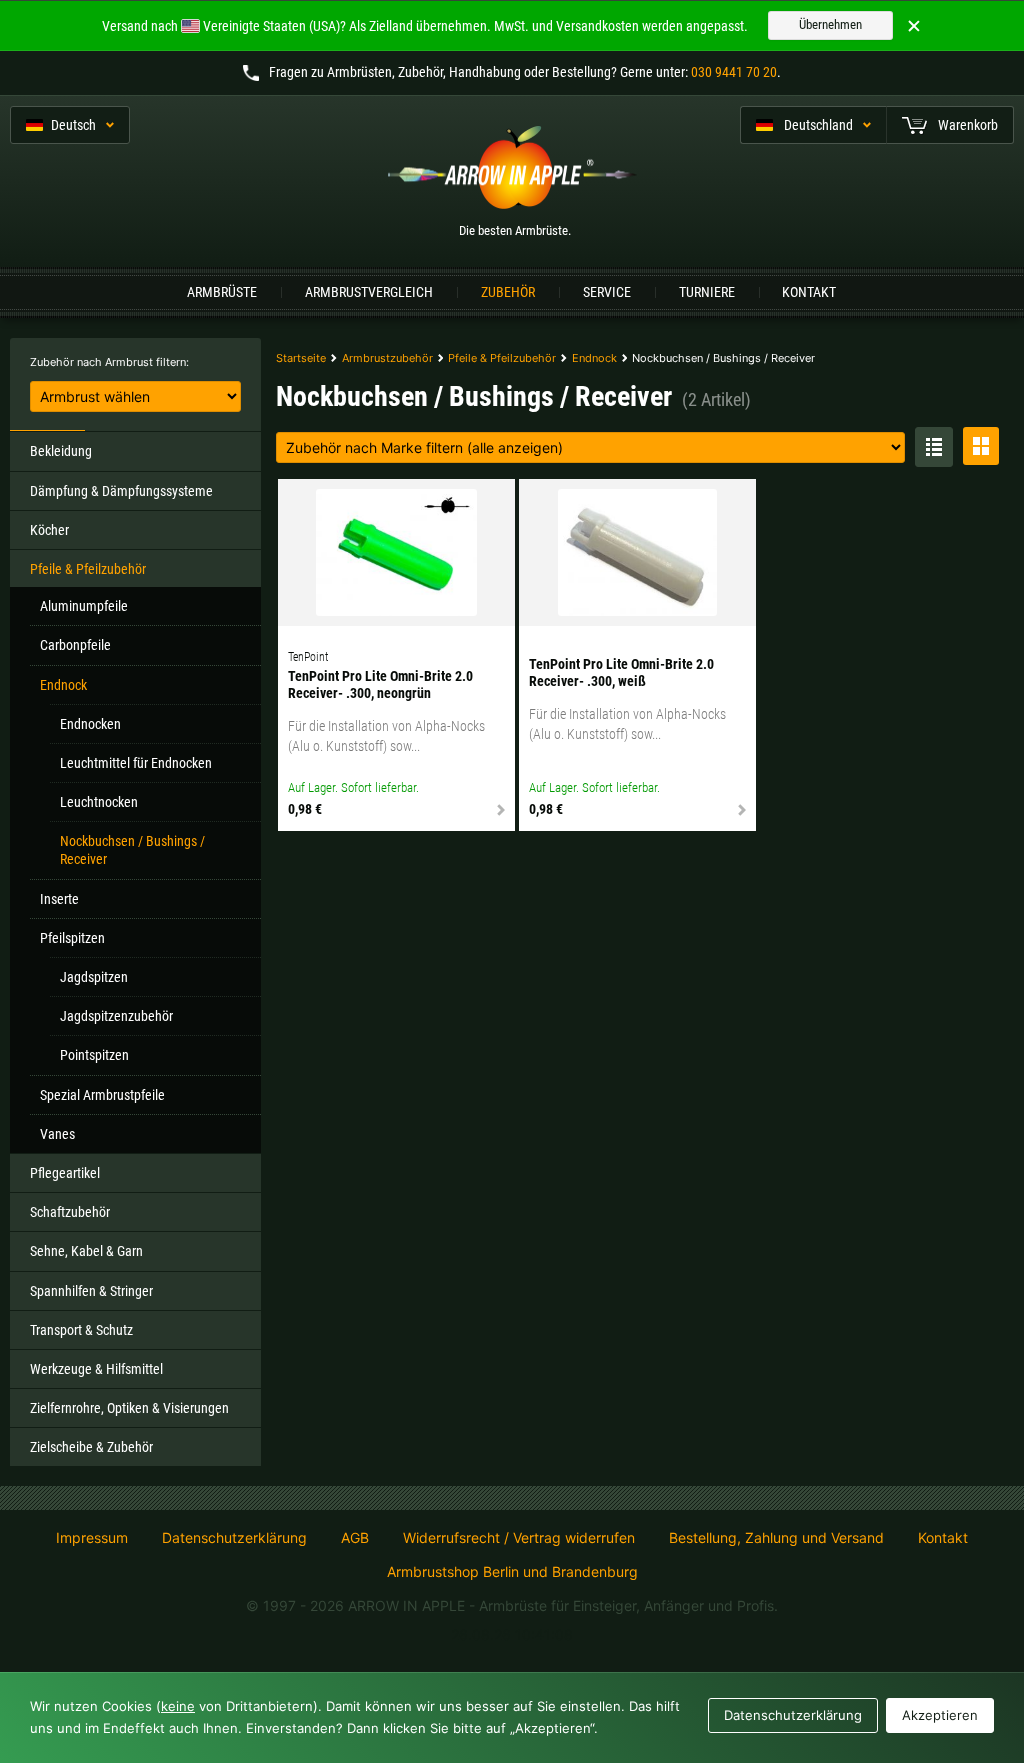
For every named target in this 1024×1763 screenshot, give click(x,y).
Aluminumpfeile (84, 606)
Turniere (707, 292)
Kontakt (809, 292)
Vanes (57, 1134)
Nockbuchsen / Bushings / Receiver (132, 850)
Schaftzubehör (70, 1212)
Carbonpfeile (75, 645)
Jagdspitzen (94, 977)
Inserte (59, 899)
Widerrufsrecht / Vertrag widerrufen (519, 1538)
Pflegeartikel (65, 1173)
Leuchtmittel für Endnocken (136, 763)
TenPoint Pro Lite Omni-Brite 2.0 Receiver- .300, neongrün (380, 684)
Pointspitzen (94, 1055)
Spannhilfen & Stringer (91, 1291)
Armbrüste (222, 292)
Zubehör (508, 292)
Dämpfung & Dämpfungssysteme (121, 491)
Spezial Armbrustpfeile (102, 1095)
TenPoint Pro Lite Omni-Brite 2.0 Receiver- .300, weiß (621, 672)
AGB (355, 1538)
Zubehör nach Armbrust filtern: (109, 362)
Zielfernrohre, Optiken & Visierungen (129, 1408)
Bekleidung (61, 451)
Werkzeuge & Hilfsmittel (96, 1369)
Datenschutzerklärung (234, 1538)
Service (607, 292)
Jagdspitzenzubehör (116, 1016)
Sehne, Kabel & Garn (86, 1251)
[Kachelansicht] (981, 446)
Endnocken (90, 724)
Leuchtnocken (99, 802)
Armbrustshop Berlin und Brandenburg (512, 1571)
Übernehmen (830, 24)
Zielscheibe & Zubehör (91, 1447)
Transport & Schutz (81, 1330)
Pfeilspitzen (72, 938)
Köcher (49, 530)
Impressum (92, 1538)
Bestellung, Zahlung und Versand (776, 1538)
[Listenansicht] (934, 447)
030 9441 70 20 (734, 72)
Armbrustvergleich (369, 292)
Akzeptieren (940, 1715)
